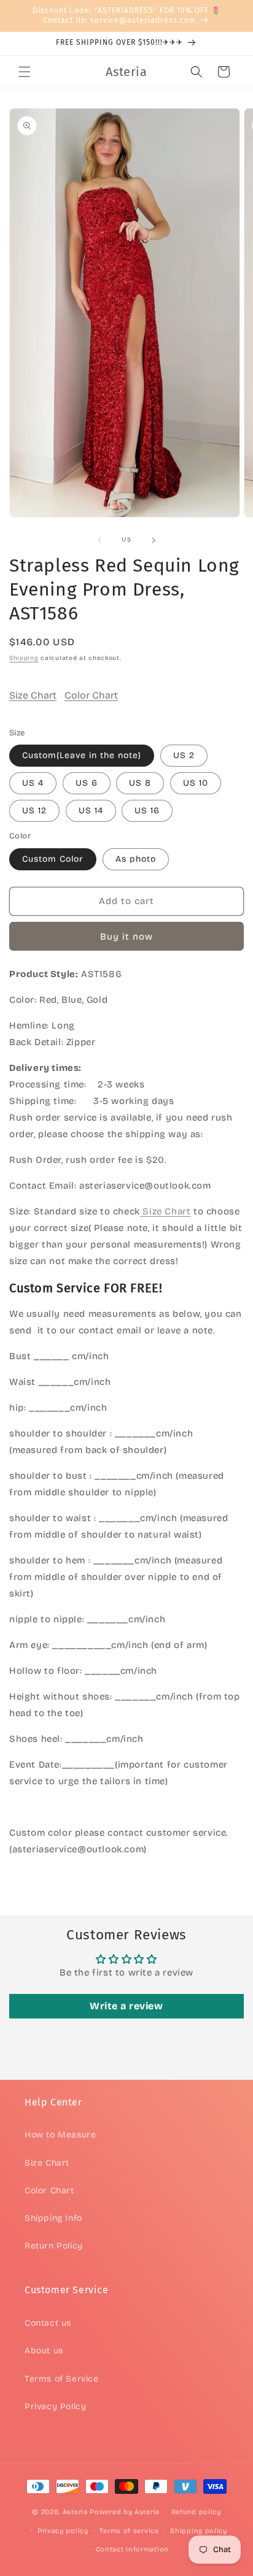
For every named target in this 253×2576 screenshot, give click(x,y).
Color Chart (91, 695)
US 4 (33, 783)
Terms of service (129, 2531)
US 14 (91, 811)
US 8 (140, 783)
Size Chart (33, 695)
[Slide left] (99, 540)
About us (44, 2351)
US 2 (184, 755)
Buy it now (126, 937)
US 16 (147, 811)
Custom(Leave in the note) (82, 755)
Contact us (48, 2323)
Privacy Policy (55, 2406)
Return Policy (54, 2246)
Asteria (75, 2512)
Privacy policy (63, 2531)
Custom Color (53, 859)
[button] (25, 72)
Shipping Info (53, 2218)
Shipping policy (199, 2531)
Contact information (132, 2549)
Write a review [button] (126, 2006)
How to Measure (60, 2135)
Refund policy (196, 2512)
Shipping (24, 658)
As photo (136, 859)
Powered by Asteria (125, 2512)
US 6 (87, 783)
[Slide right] (154, 540)
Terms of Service (62, 2379)
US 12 (34, 811)
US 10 (196, 783)
